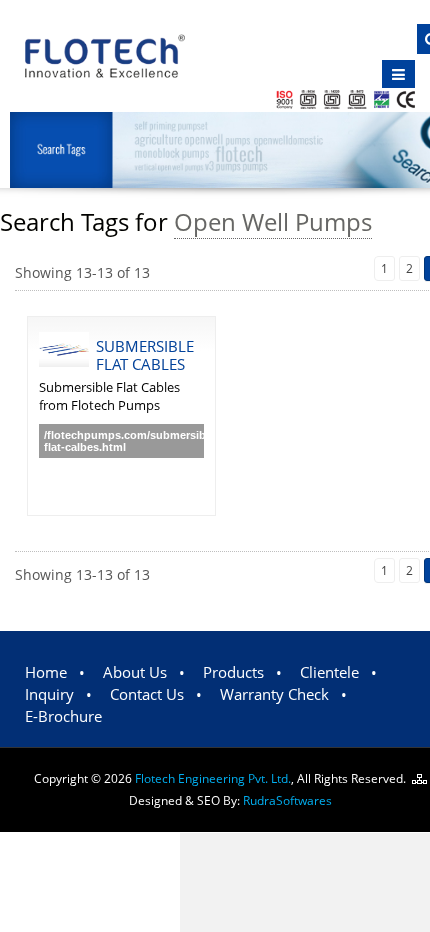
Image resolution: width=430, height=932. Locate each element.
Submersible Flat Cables (145, 355)
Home (46, 672)
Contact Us (147, 694)
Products (233, 672)
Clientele (329, 672)
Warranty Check (274, 694)
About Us (135, 672)
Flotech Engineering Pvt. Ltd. (213, 778)
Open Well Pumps (273, 221)
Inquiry (49, 694)
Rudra (287, 800)
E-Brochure (63, 716)
